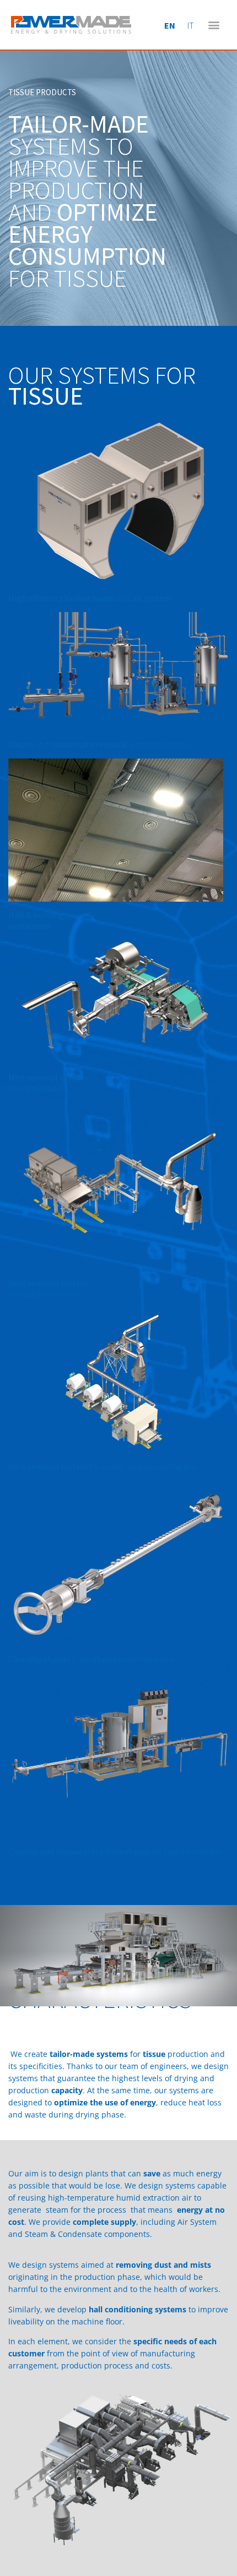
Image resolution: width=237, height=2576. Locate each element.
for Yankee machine (48, 1289)
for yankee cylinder (115, 1852)
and (90, 598)
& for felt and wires (93, 1659)
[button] (214, 25)
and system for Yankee (101, 744)
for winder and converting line (103, 1466)
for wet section (48, 1083)
